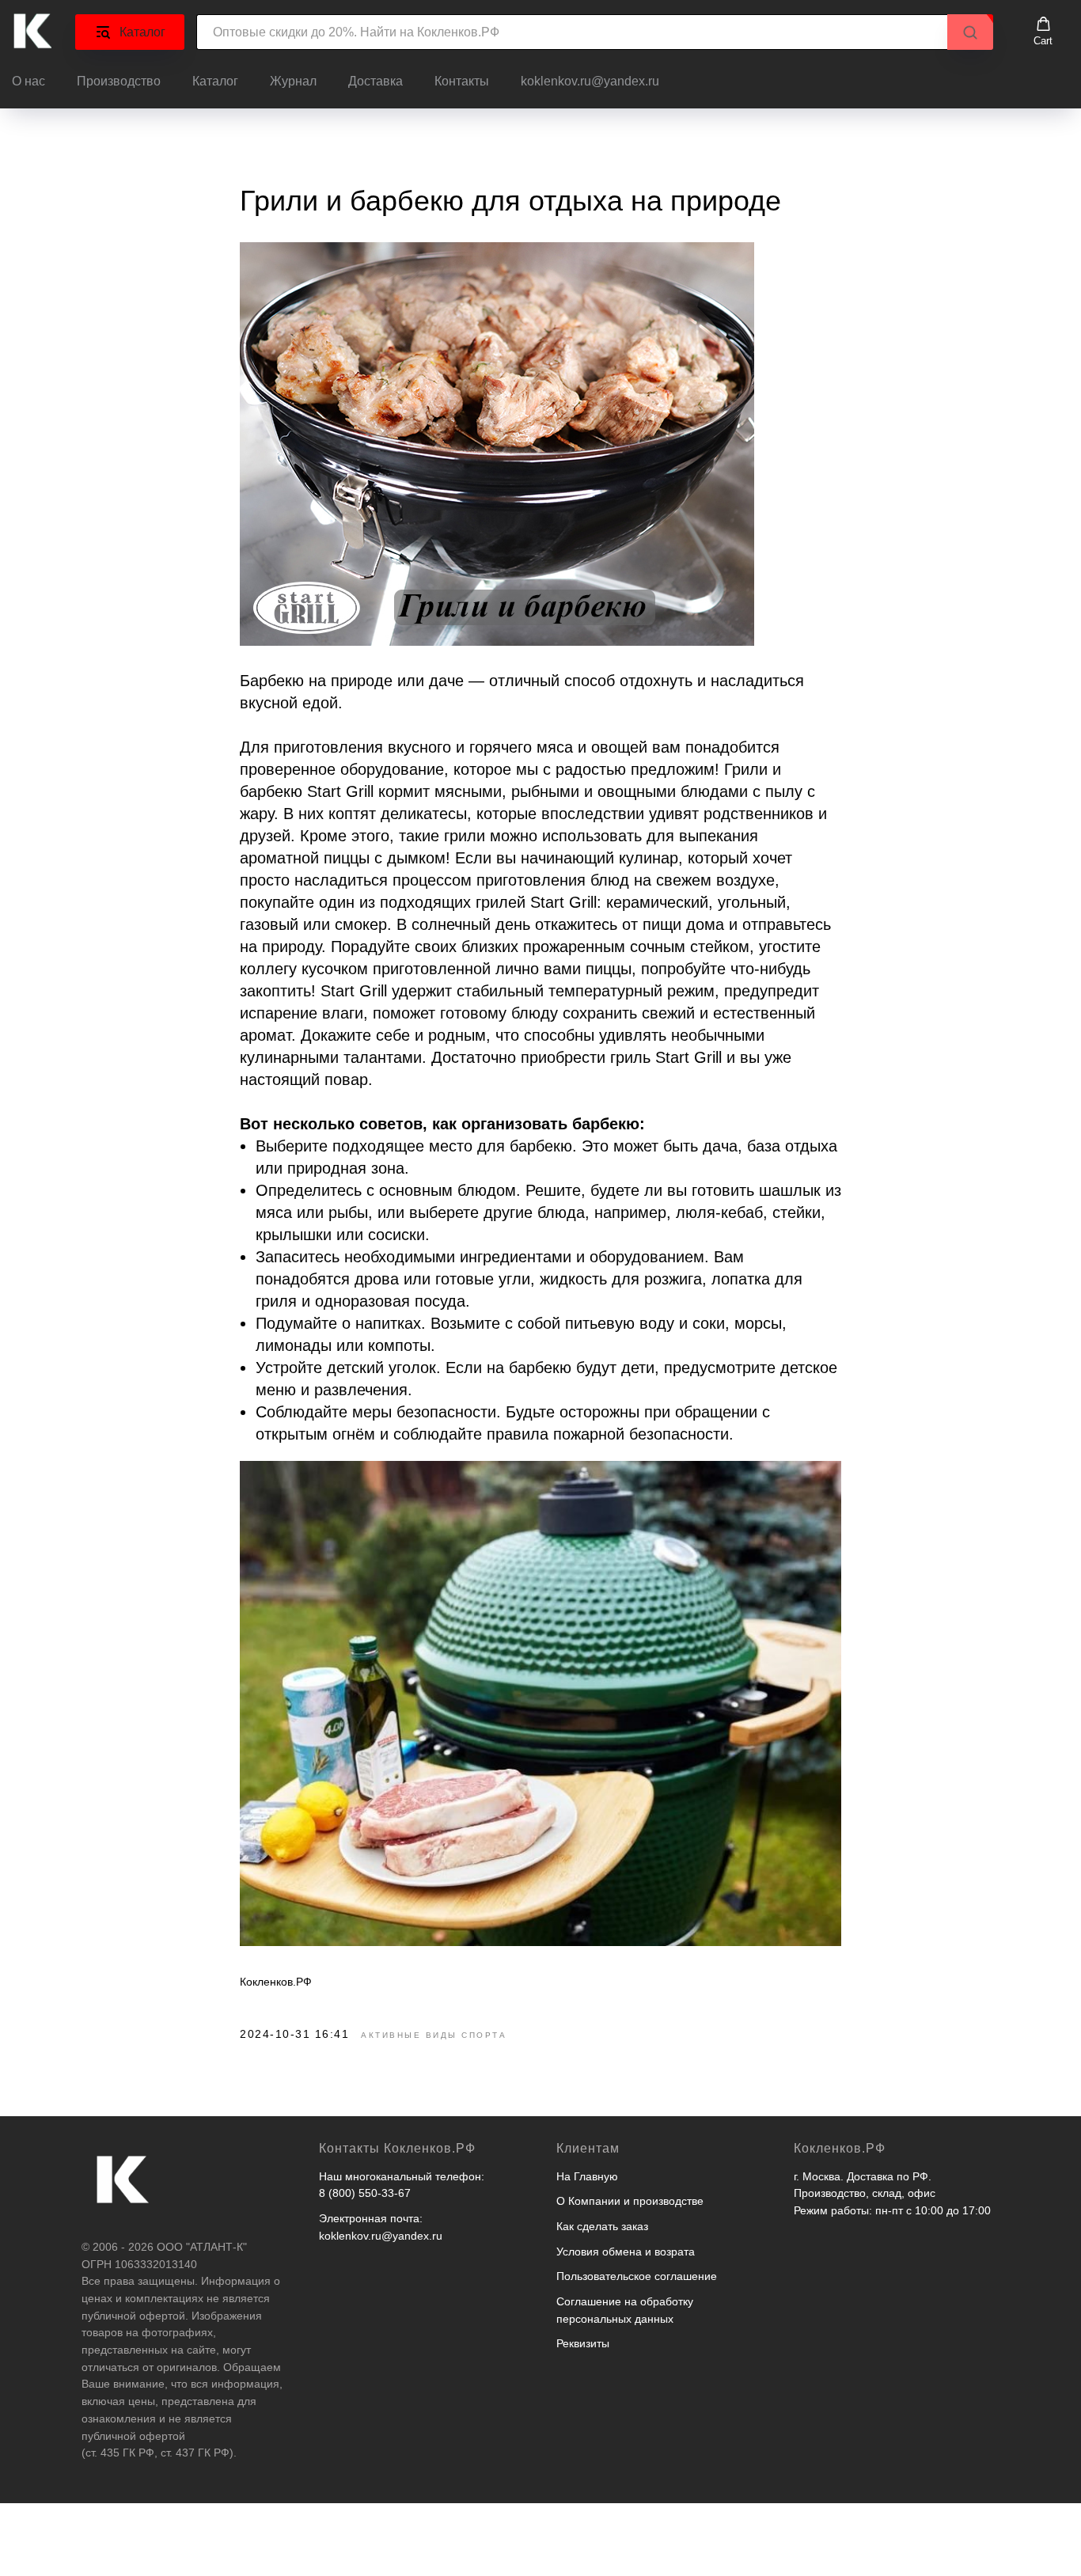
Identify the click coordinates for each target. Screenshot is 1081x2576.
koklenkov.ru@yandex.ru (590, 81)
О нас (28, 81)
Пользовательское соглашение (637, 2276)
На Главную (587, 2176)
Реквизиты (583, 2343)
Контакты (462, 81)
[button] (1043, 32)
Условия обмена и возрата (626, 2252)
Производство (119, 81)
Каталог (215, 81)
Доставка (376, 81)
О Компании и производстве (630, 2201)
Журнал (293, 81)
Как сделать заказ (602, 2226)
